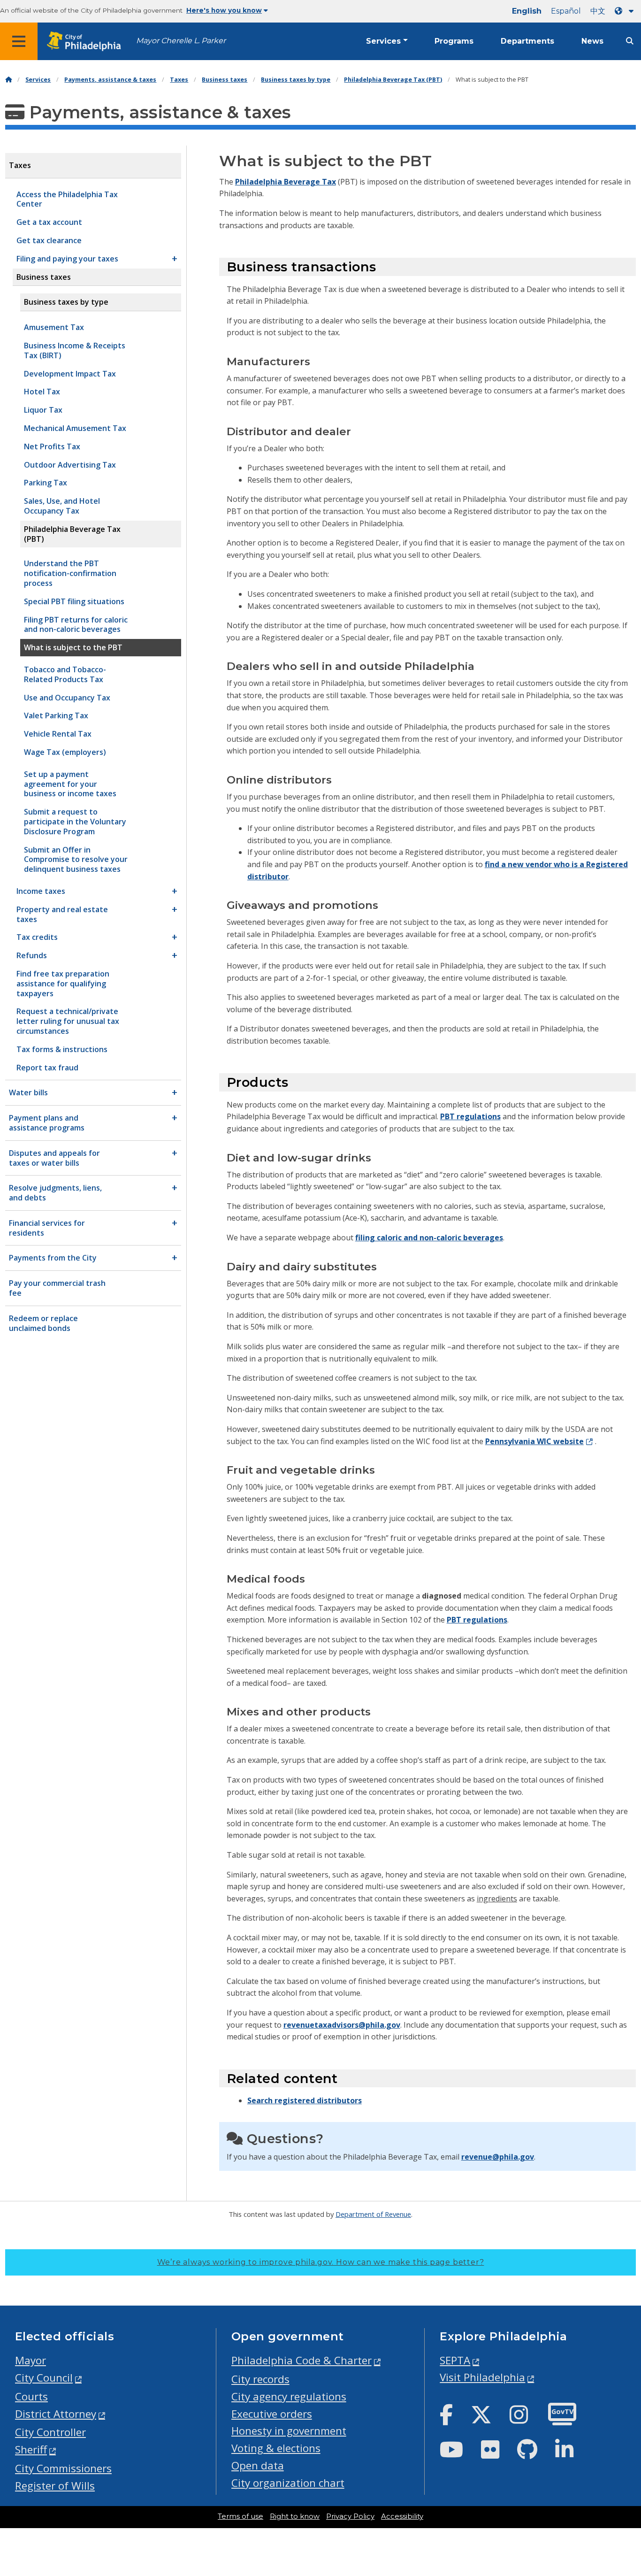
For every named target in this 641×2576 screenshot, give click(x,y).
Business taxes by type (296, 80)
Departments (527, 41)
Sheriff (31, 2449)
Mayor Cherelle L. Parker (181, 41)
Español (566, 11)
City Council (44, 2378)
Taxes (179, 80)
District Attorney (56, 2414)
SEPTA (455, 2360)
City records (260, 2379)
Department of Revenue (373, 2214)
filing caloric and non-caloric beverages (429, 1238)
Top (620, 2442)
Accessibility (402, 2516)
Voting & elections (276, 2448)
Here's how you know (224, 10)
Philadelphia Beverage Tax (286, 182)
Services (383, 41)
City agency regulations (289, 2396)
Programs (454, 41)
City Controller (50, 2432)
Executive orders (272, 2414)
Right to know (295, 2516)
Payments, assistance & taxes (110, 80)
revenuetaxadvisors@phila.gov (342, 2025)
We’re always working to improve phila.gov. (321, 2262)
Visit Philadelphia (482, 2377)
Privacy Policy (350, 2516)
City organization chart (288, 2483)
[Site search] (630, 41)
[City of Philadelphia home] (87, 42)
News (592, 41)
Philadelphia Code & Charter (301, 2360)
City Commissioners (63, 2468)
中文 (598, 11)
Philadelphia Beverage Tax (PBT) (393, 80)
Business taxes (225, 80)
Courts (31, 2396)
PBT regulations (470, 1116)
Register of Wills (55, 2486)
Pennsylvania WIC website (534, 1441)
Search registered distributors (305, 2100)
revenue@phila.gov (498, 2157)
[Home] (8, 80)
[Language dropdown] (626, 11)
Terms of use (240, 2516)
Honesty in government (289, 2431)
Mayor (31, 2360)
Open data (258, 2465)
